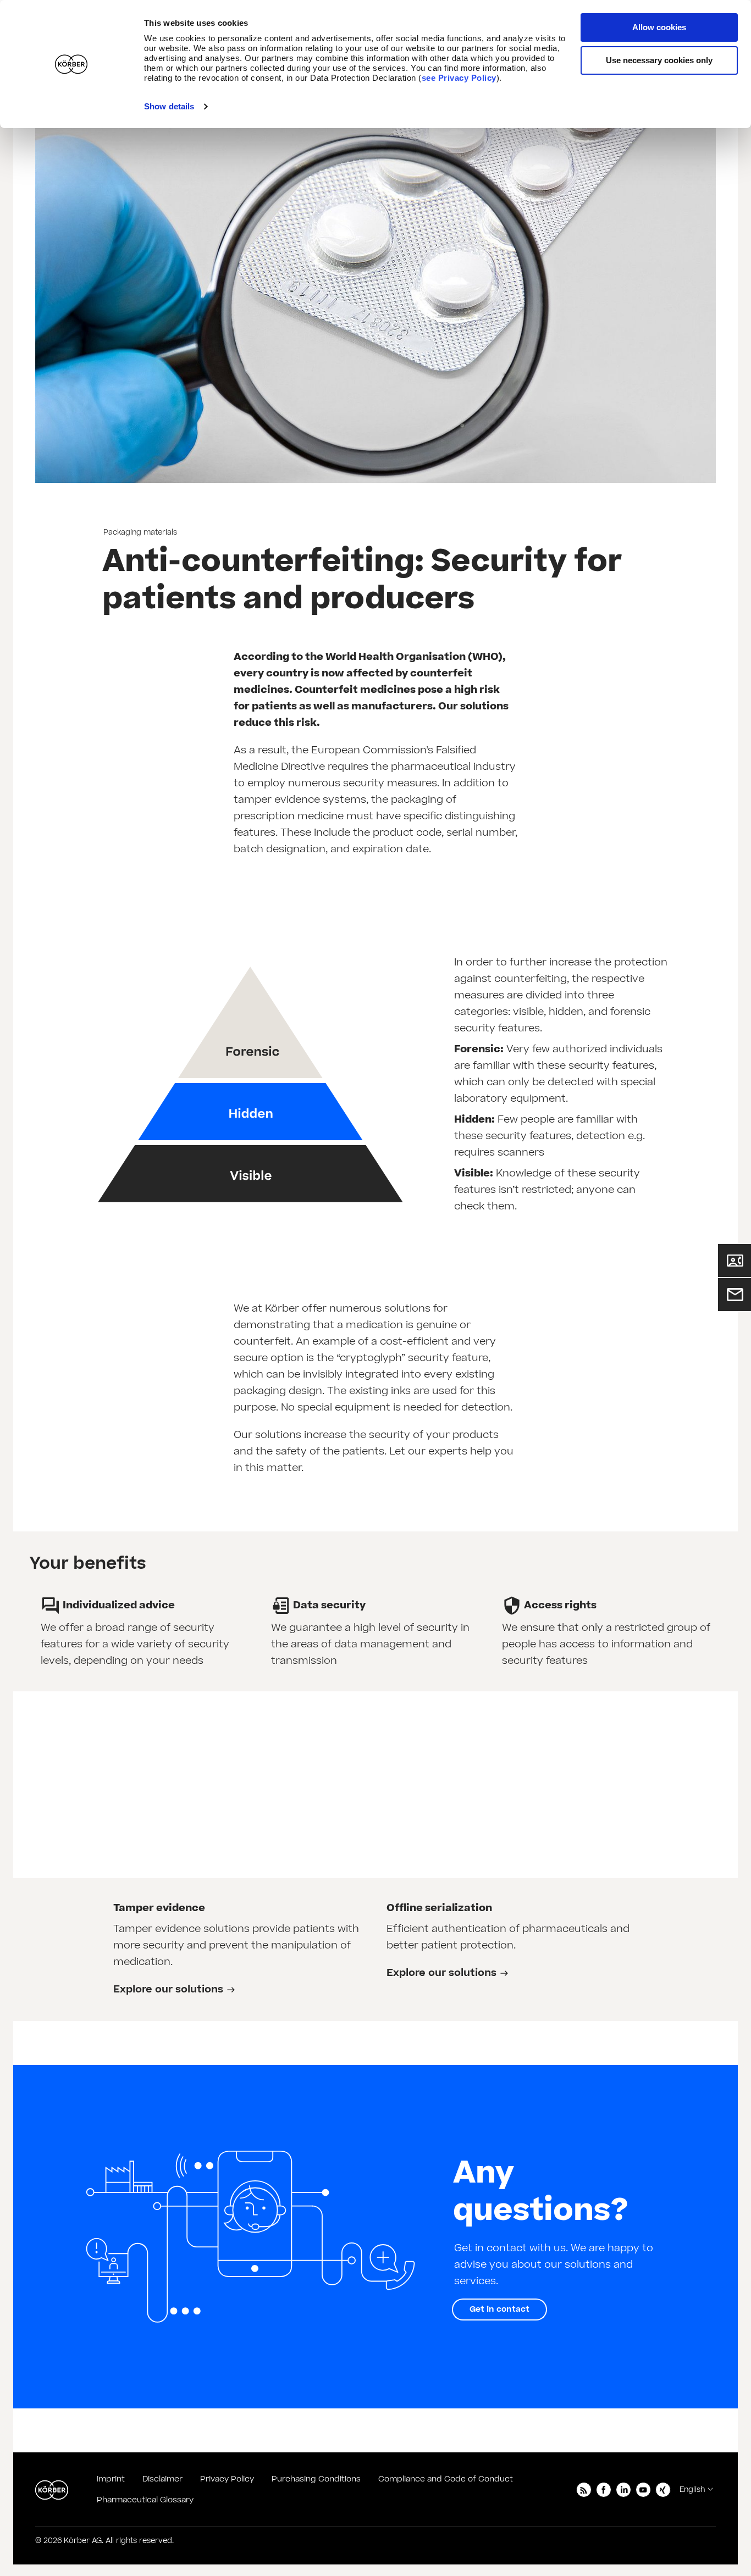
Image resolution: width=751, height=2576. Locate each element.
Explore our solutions (168, 1989)
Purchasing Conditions (316, 2479)
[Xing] (663, 2490)
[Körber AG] (52, 2490)
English (692, 2490)
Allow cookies (659, 27)
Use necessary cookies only (659, 60)
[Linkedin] (623, 2490)
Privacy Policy (227, 2479)
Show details (169, 106)
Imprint (111, 2479)
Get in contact (499, 2309)
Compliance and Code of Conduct (446, 2479)
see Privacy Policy (459, 78)
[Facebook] (604, 2490)
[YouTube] (643, 2490)
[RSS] (584, 2490)
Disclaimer (162, 2479)
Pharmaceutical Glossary (145, 2500)
